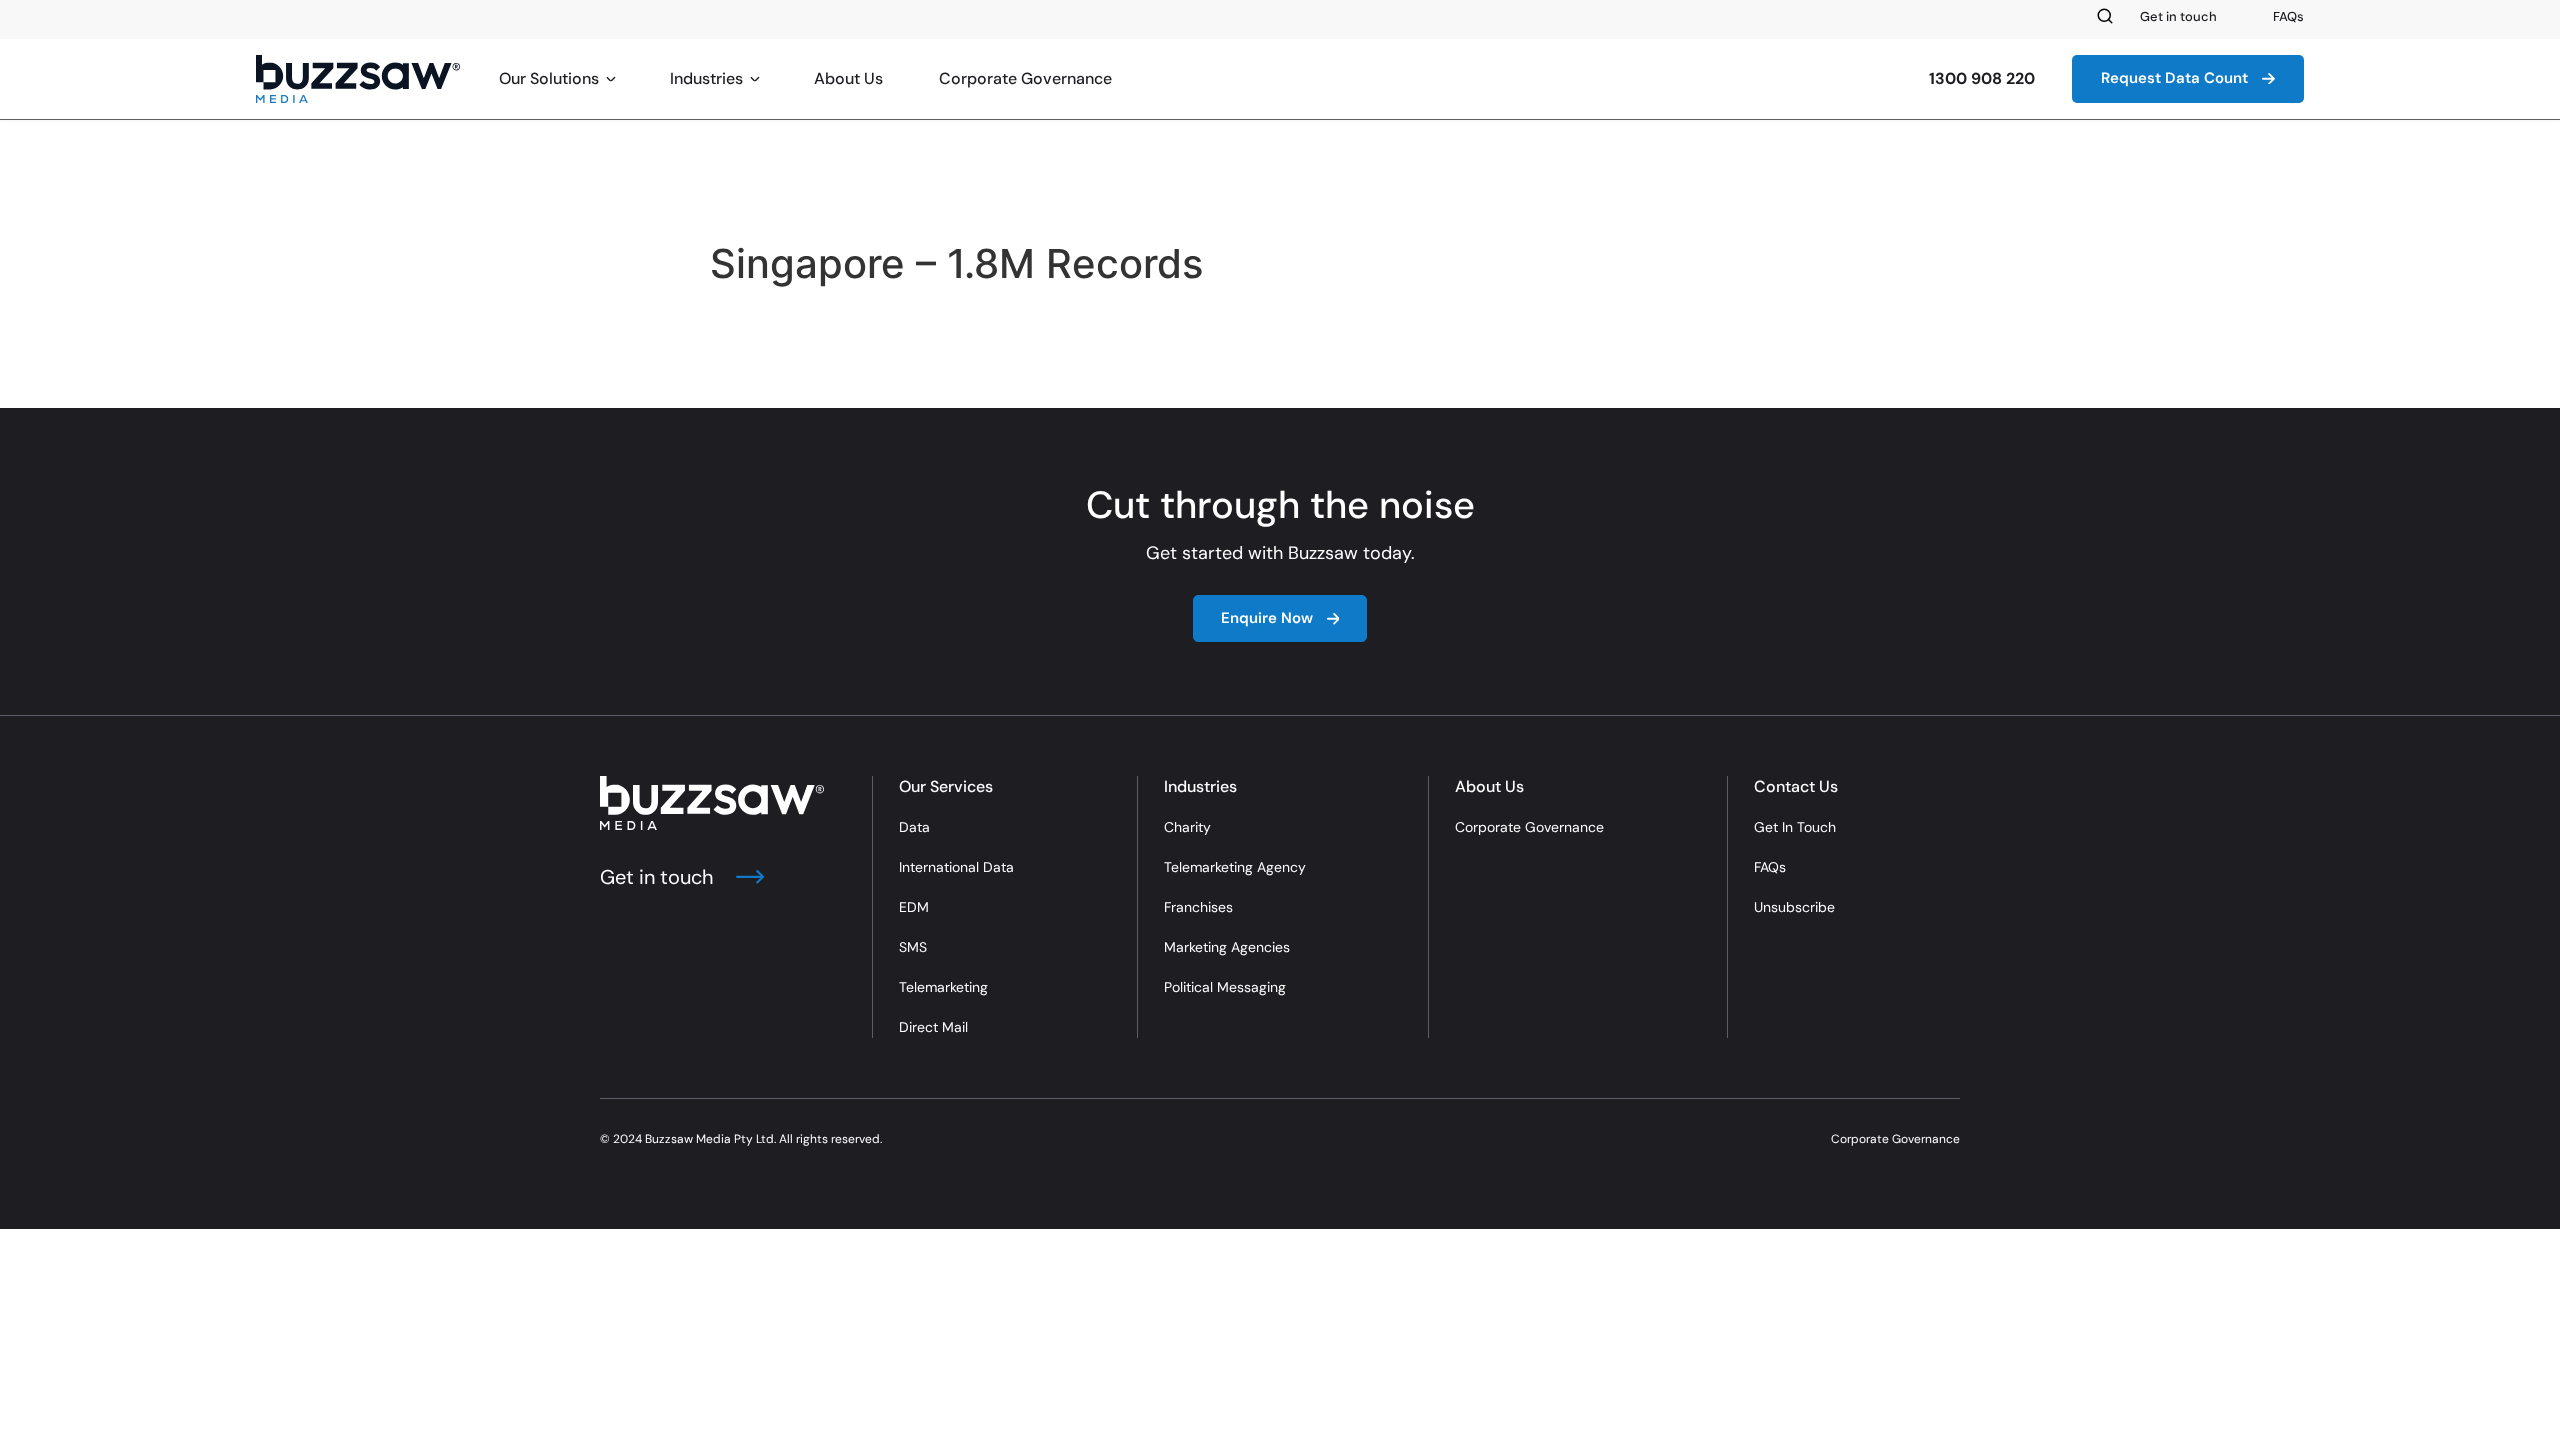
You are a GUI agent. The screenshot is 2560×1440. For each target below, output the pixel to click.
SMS (913, 947)
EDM (914, 907)
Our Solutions (549, 78)
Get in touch (2178, 16)
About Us (848, 78)
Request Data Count (2174, 78)
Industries (706, 78)
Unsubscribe (1794, 907)
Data (914, 827)
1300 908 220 (1982, 78)
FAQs (2288, 16)
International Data (956, 867)
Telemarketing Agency (1235, 867)
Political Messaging (1225, 987)
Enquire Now (1267, 618)
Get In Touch (1795, 827)
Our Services (946, 786)
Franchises (1198, 907)
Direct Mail (933, 1027)
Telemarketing (943, 987)
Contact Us (1796, 786)
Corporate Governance (1025, 78)
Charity (1187, 827)
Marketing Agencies (1227, 947)
